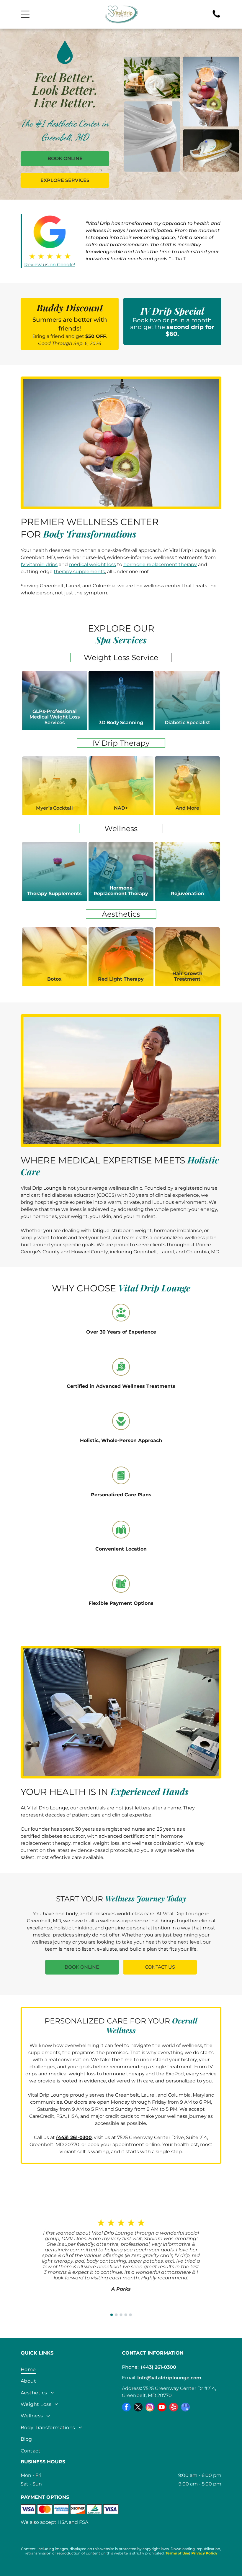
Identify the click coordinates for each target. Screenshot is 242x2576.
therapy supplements (79, 572)
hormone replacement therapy (160, 564)
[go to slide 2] (116, 2315)
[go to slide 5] (130, 2315)
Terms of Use (177, 2553)
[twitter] (138, 2408)
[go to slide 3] (121, 2315)
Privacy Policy (204, 2553)
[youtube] (162, 2408)
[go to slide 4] (126, 2315)
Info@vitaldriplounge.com (169, 2378)
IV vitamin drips (39, 564)
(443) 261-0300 (158, 2367)
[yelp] (174, 2408)
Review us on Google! (50, 265)
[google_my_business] (185, 2408)
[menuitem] (70, 2369)
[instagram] (150, 2408)
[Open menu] (25, 14)
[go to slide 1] (112, 2315)
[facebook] (126, 2408)
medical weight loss (93, 564)
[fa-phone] (216, 17)
